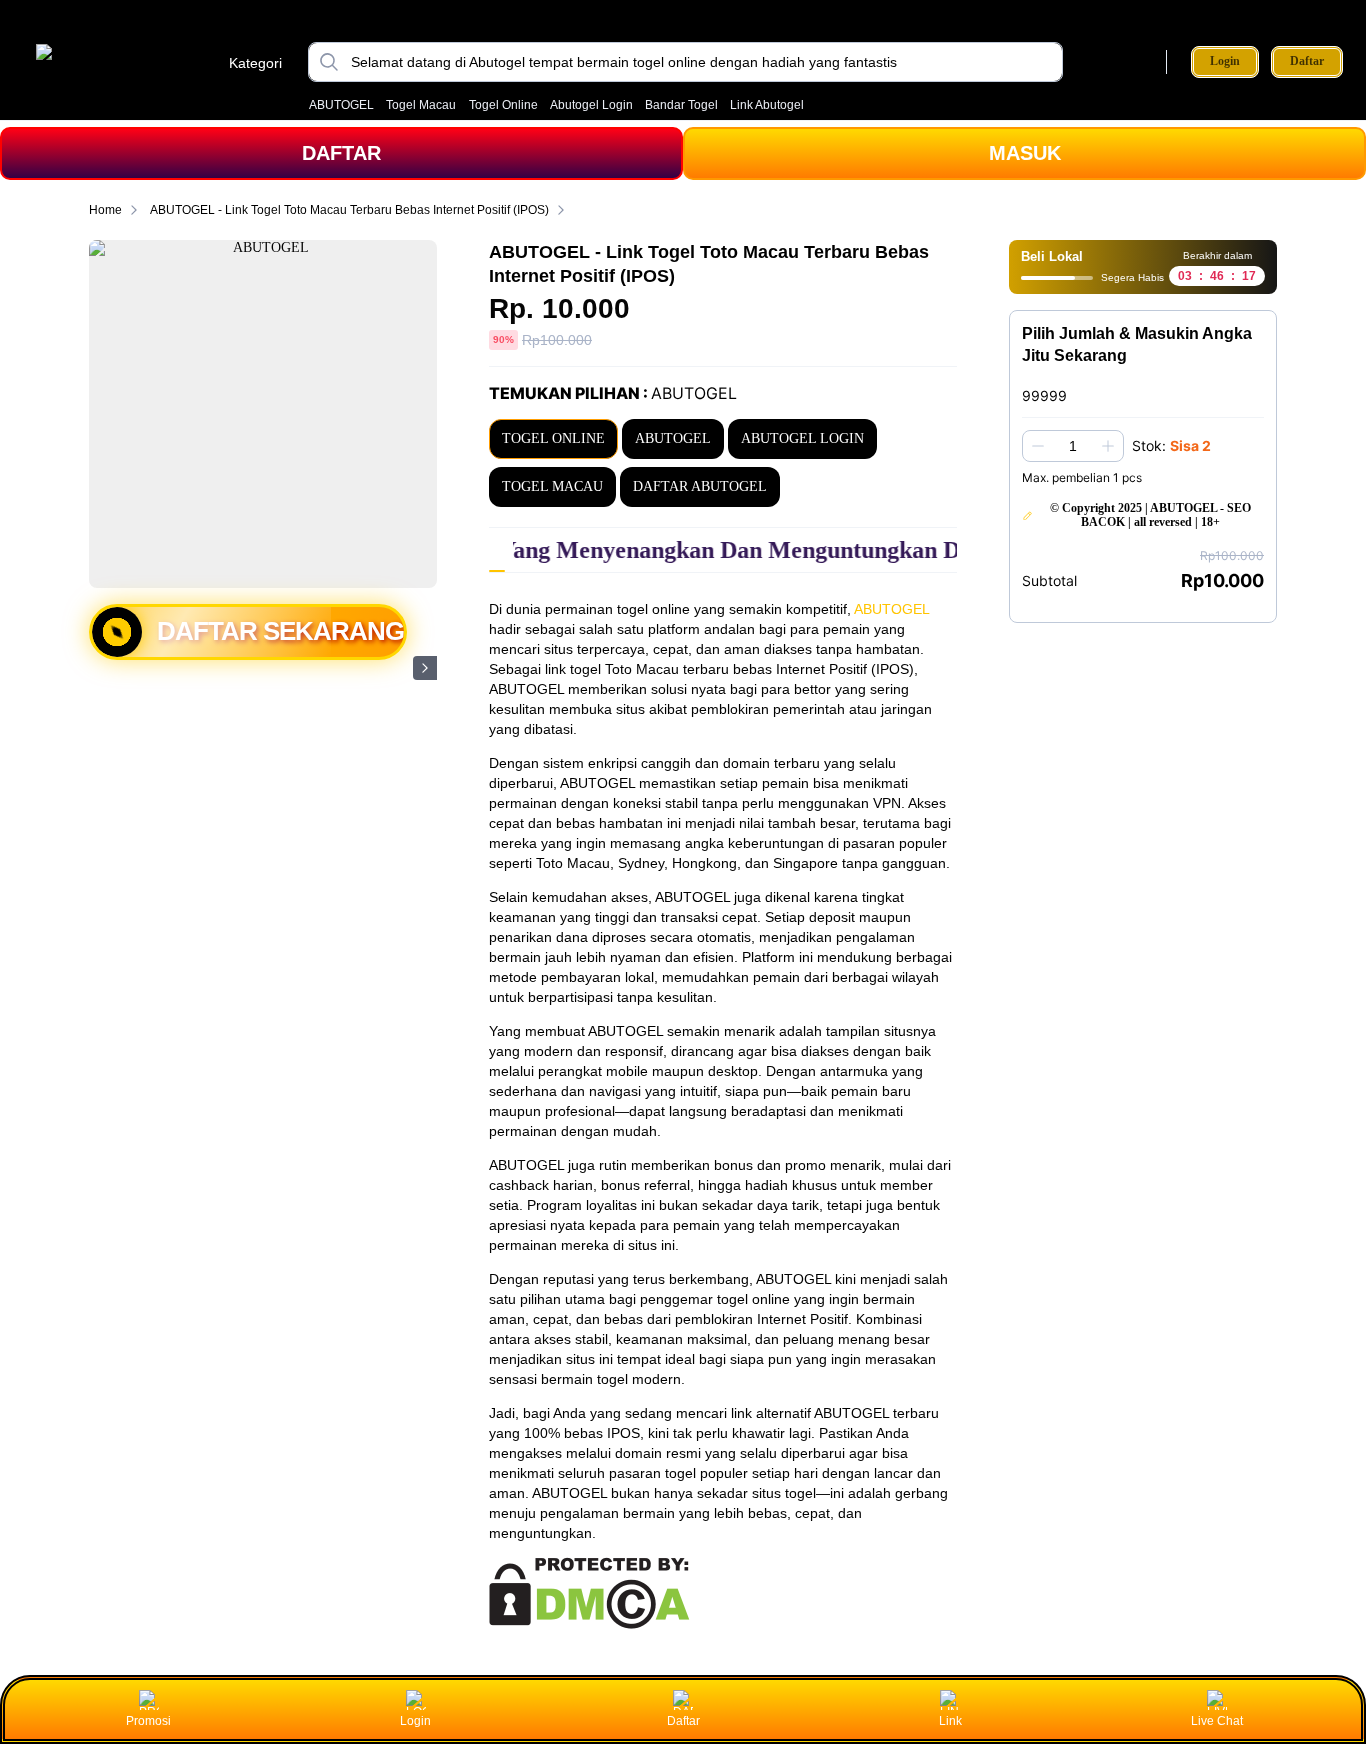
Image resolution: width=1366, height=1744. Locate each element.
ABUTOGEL (341, 105)
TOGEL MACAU (552, 486)
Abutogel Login (591, 105)
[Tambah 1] (1108, 446)
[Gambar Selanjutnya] (425, 668)
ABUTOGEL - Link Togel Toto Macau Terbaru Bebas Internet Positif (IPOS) (349, 210)
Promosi (148, 1721)
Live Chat (1217, 1721)
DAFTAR (341, 153)
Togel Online (503, 105)
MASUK (1025, 153)
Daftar (1307, 61)
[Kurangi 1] (1038, 446)
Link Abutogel (767, 105)
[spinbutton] (1073, 446)
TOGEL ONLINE (553, 438)
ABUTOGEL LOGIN (802, 438)
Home (105, 210)
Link (950, 1721)
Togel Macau (421, 105)
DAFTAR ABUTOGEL (700, 486)
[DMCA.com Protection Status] (589, 1624)
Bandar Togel (681, 105)
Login (1225, 61)
